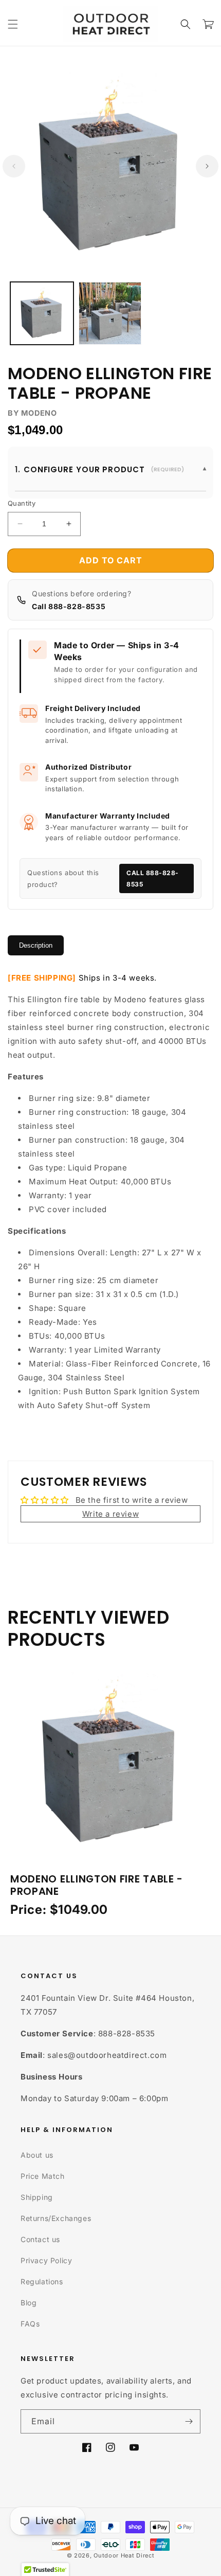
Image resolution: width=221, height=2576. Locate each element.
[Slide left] (14, 166)
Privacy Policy (46, 2260)
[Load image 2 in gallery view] (110, 314)
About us (37, 2155)
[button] (13, 24)
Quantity (22, 503)
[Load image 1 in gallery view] (42, 314)
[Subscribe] (189, 2421)
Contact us (40, 2239)
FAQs (30, 2324)
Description (36, 945)
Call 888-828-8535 (69, 606)
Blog (29, 2303)
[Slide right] (207, 166)
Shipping (37, 2197)
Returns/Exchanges (56, 2218)
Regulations (42, 2281)
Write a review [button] (110, 1514)
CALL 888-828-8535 (153, 878)
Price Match (43, 2176)
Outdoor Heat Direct (124, 2555)
